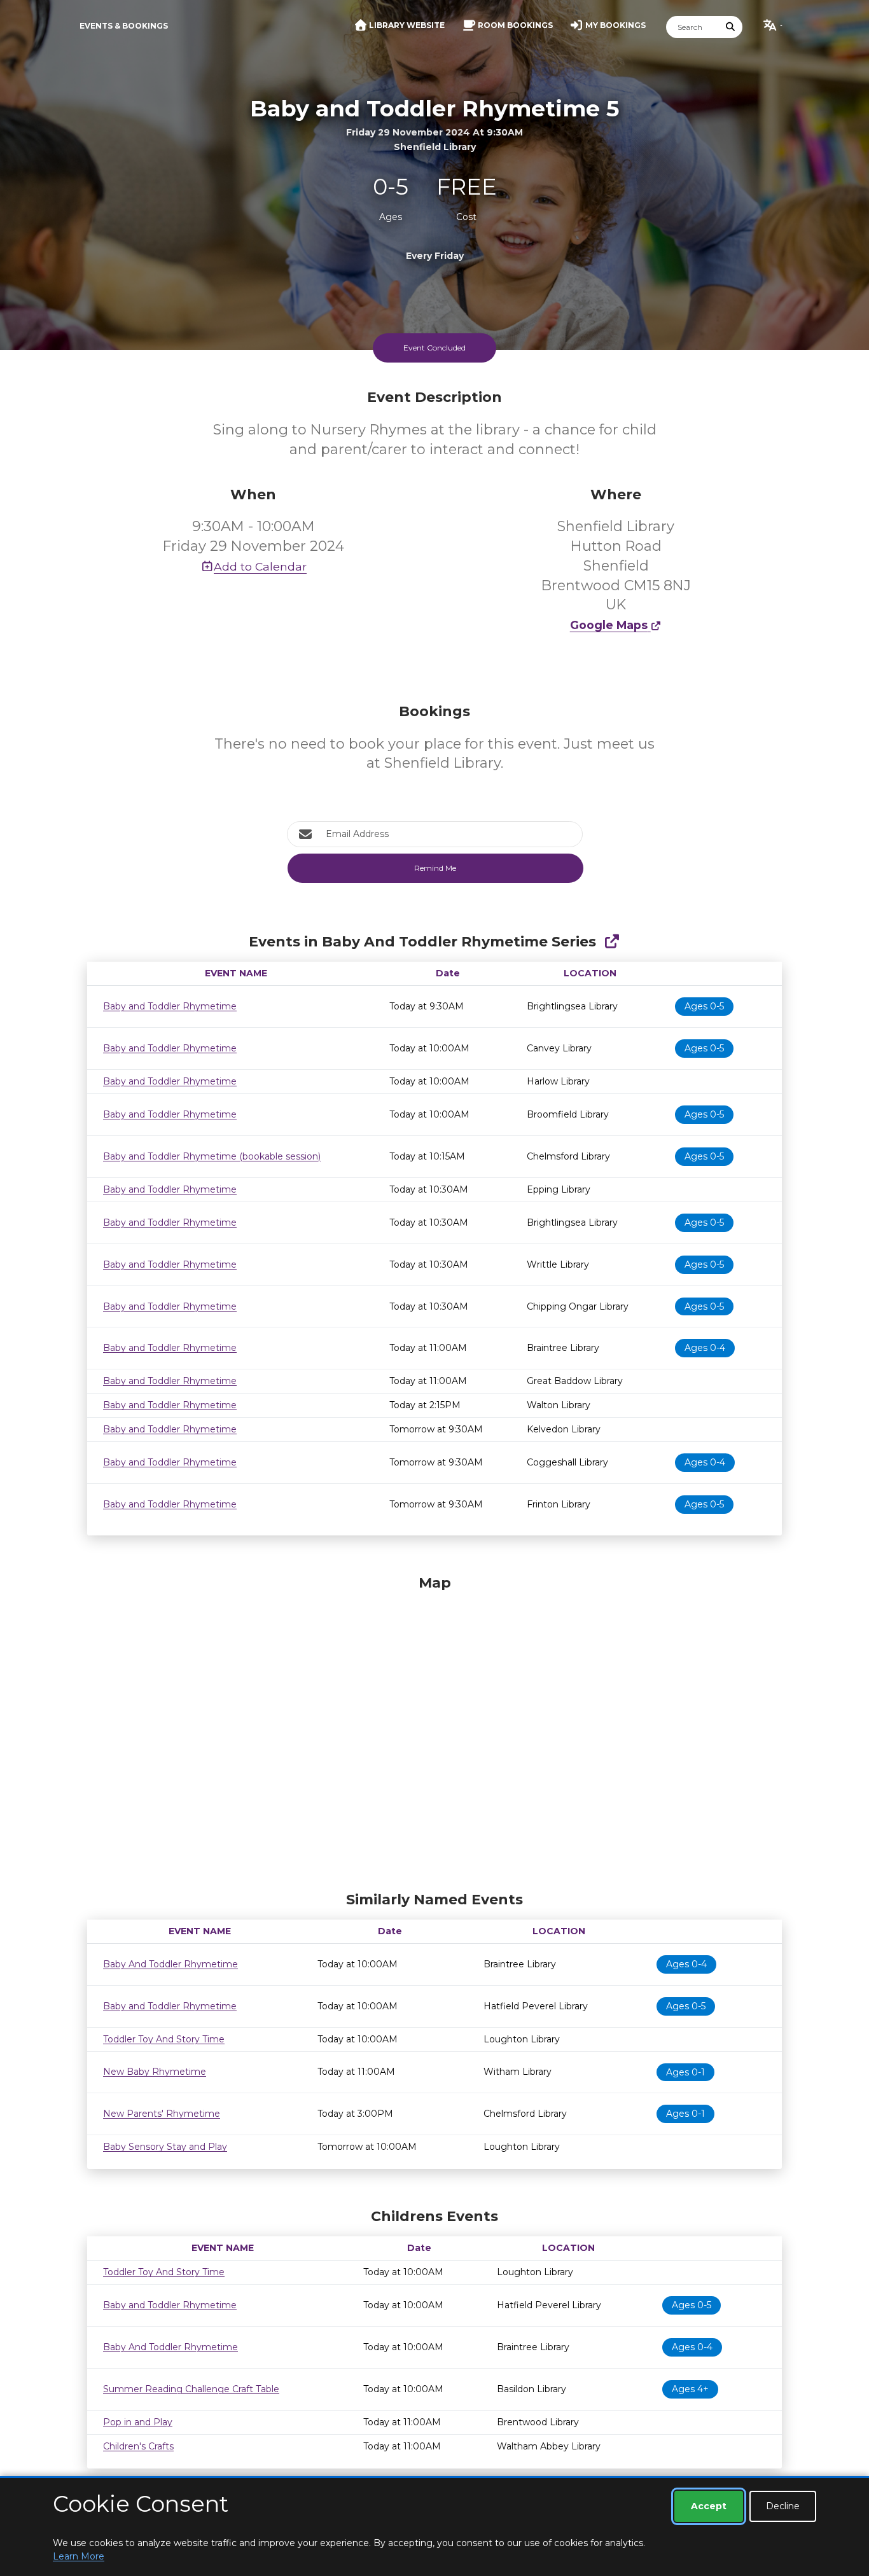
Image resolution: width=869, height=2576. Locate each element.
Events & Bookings (124, 26)
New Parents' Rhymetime (162, 2114)
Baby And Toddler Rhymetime (170, 1964)
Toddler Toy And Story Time (164, 2039)
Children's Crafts (138, 2446)
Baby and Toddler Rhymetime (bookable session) (212, 1156)
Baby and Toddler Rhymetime (170, 1006)
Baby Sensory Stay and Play (165, 2147)
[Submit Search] (731, 27)
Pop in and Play (138, 2422)
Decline (783, 2506)
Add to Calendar (260, 566)
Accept (709, 2506)
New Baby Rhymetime (155, 2072)
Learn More (79, 2556)
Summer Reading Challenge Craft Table (191, 2389)
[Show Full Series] (612, 942)
